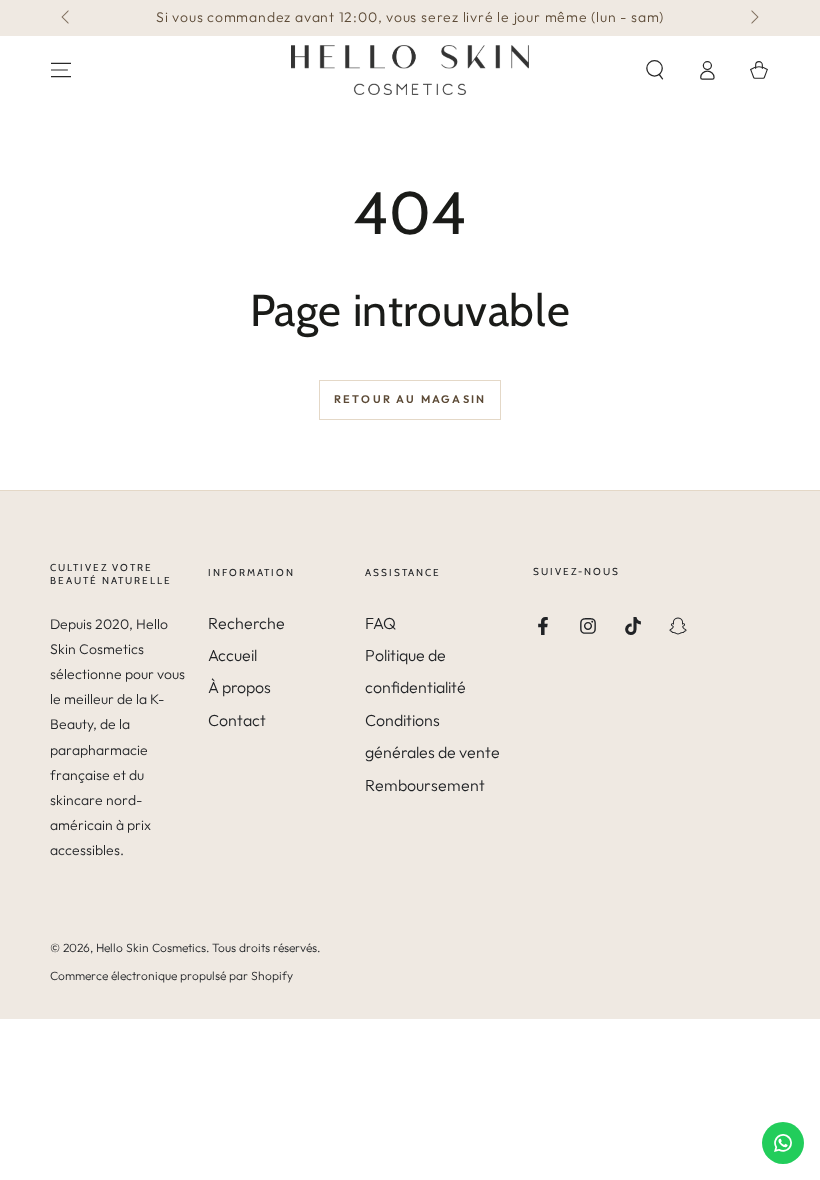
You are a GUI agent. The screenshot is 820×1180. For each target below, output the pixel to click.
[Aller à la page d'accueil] (410, 70)
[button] (655, 70)
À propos (239, 687)
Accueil (232, 655)
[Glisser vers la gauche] (67, 18)
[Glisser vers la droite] (753, 18)
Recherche (246, 623)
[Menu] (61, 70)
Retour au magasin (410, 399)
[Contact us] (783, 1143)
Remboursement (425, 785)
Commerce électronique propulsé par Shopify (171, 975)
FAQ (380, 623)
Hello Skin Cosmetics (151, 947)
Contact (237, 720)
